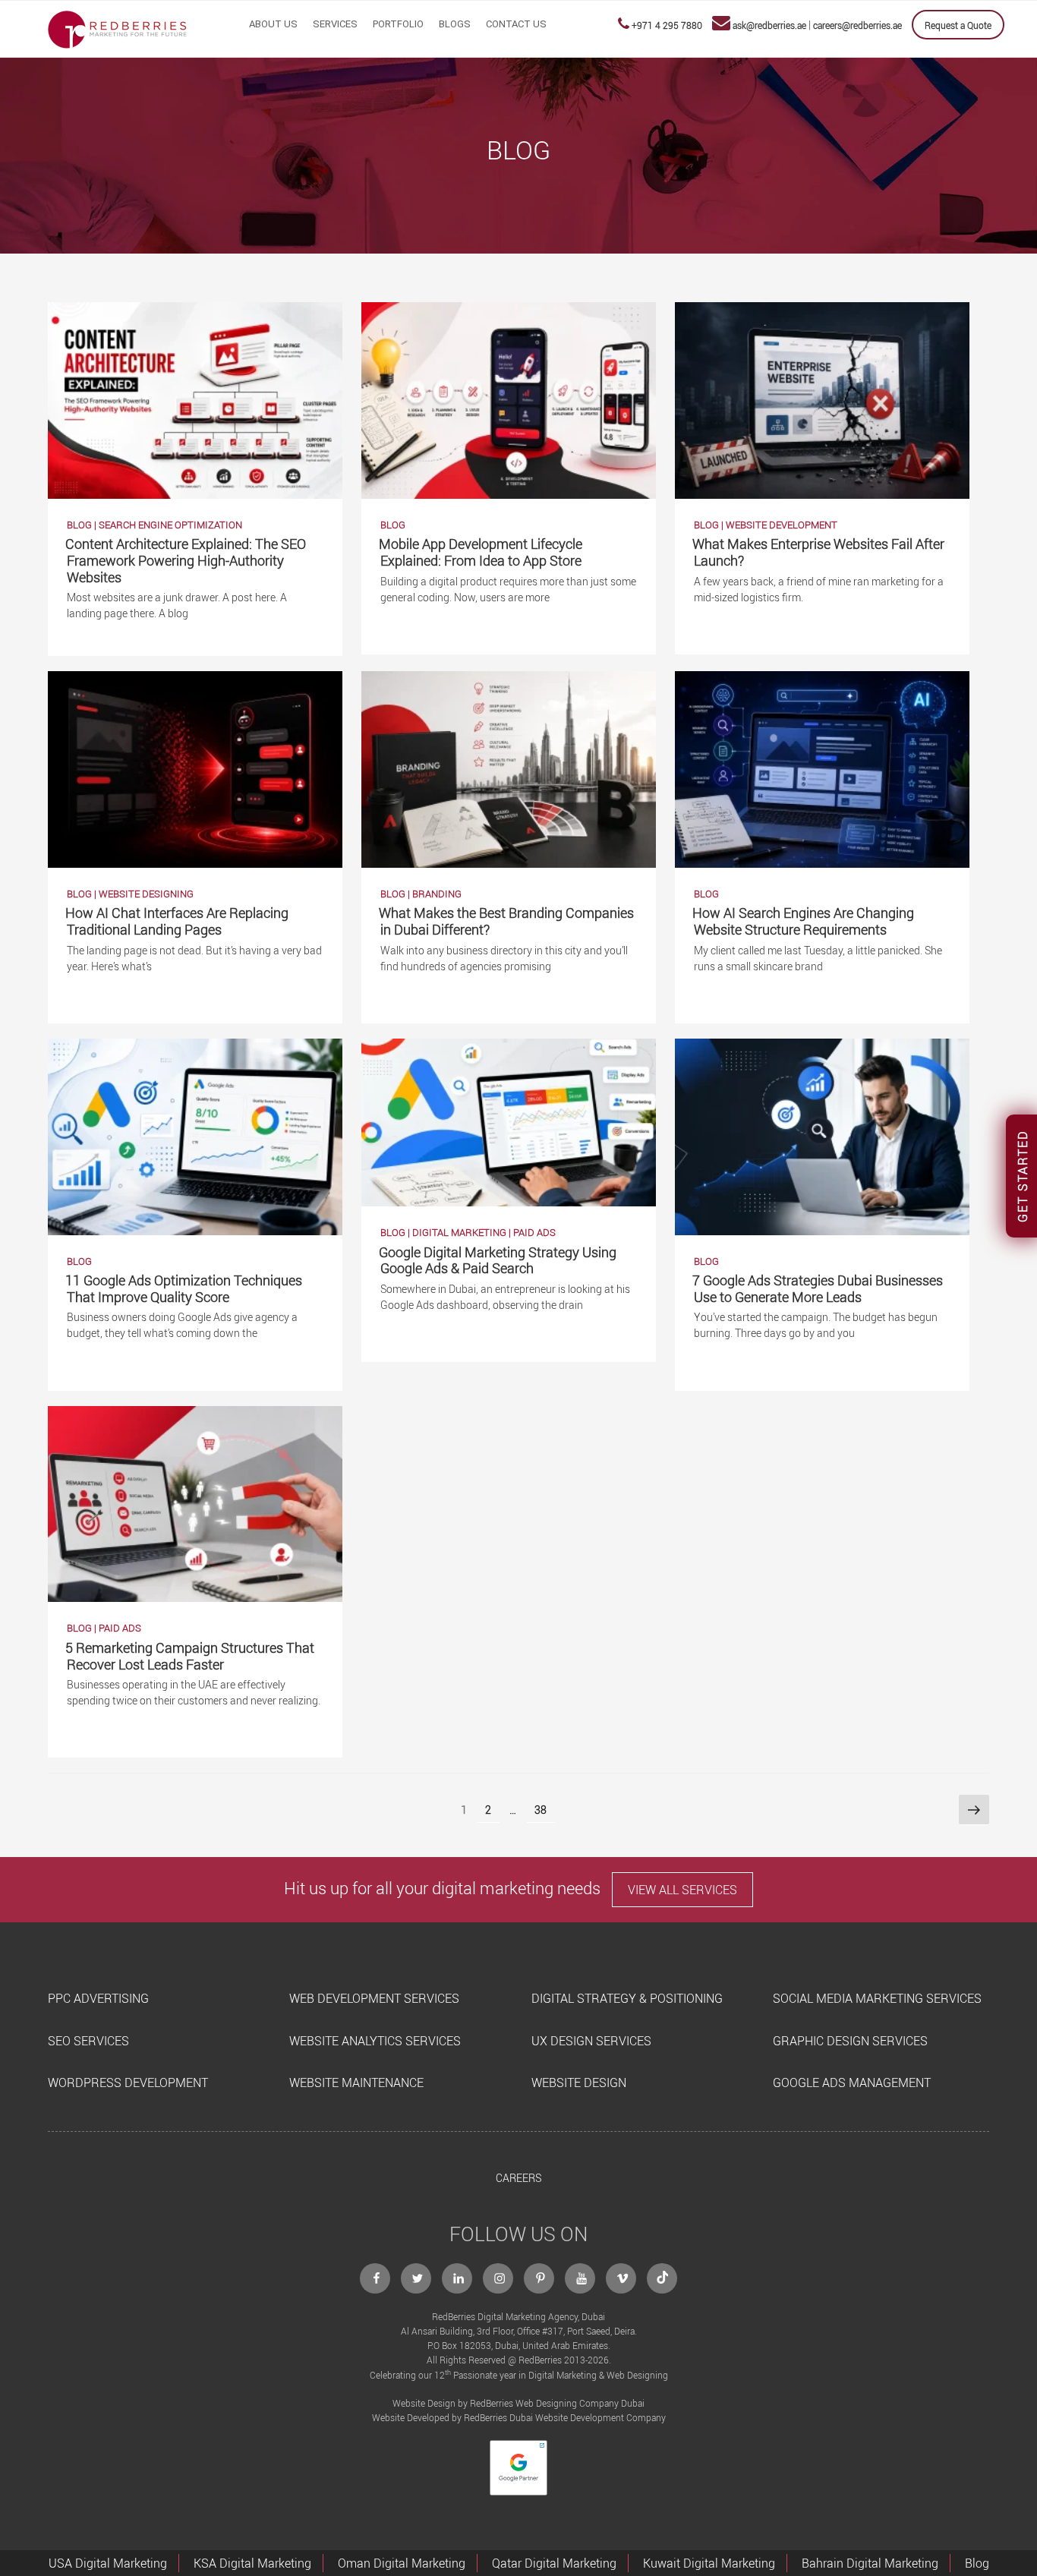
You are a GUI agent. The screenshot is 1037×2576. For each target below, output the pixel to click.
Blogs (455, 24)
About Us (273, 24)
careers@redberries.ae (857, 25)
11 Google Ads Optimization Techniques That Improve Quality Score (184, 1288)
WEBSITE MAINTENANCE (356, 2083)
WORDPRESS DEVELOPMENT (128, 2083)
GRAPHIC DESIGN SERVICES (850, 2041)
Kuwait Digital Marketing (709, 2563)
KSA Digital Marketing (252, 2563)
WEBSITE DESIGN (579, 2083)
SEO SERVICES (88, 2041)
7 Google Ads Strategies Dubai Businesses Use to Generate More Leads (818, 1288)
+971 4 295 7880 (667, 25)
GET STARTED (1023, 1176)
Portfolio (398, 24)
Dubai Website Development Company (588, 2417)
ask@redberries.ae (769, 25)
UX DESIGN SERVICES (591, 2041)
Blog (79, 525)
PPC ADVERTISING (98, 1998)
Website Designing (146, 894)
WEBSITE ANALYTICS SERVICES (375, 2041)
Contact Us (516, 24)
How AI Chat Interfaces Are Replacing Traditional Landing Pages (177, 921)
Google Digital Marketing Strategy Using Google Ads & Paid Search (498, 1260)
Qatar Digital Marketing (554, 2563)
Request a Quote (958, 25)
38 (544, 1809)
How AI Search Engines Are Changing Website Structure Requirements (803, 921)
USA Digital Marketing (108, 2563)
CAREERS (518, 2178)
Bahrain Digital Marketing (870, 2563)
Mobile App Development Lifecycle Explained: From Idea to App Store (481, 552)
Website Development (782, 525)
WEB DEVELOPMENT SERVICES (374, 1998)
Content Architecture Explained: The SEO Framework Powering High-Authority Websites (186, 560)
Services (335, 24)
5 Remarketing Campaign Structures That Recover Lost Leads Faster (190, 1656)
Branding (437, 894)
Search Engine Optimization (170, 525)
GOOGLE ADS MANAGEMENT (852, 2083)
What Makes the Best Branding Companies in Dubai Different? (506, 921)
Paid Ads (534, 1232)
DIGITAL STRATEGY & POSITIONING (627, 1998)
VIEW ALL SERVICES (682, 1890)
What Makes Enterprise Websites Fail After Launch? (818, 552)
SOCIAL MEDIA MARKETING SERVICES (877, 1998)
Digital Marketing (459, 1232)
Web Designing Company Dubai (580, 2403)
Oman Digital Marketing (402, 2563)
